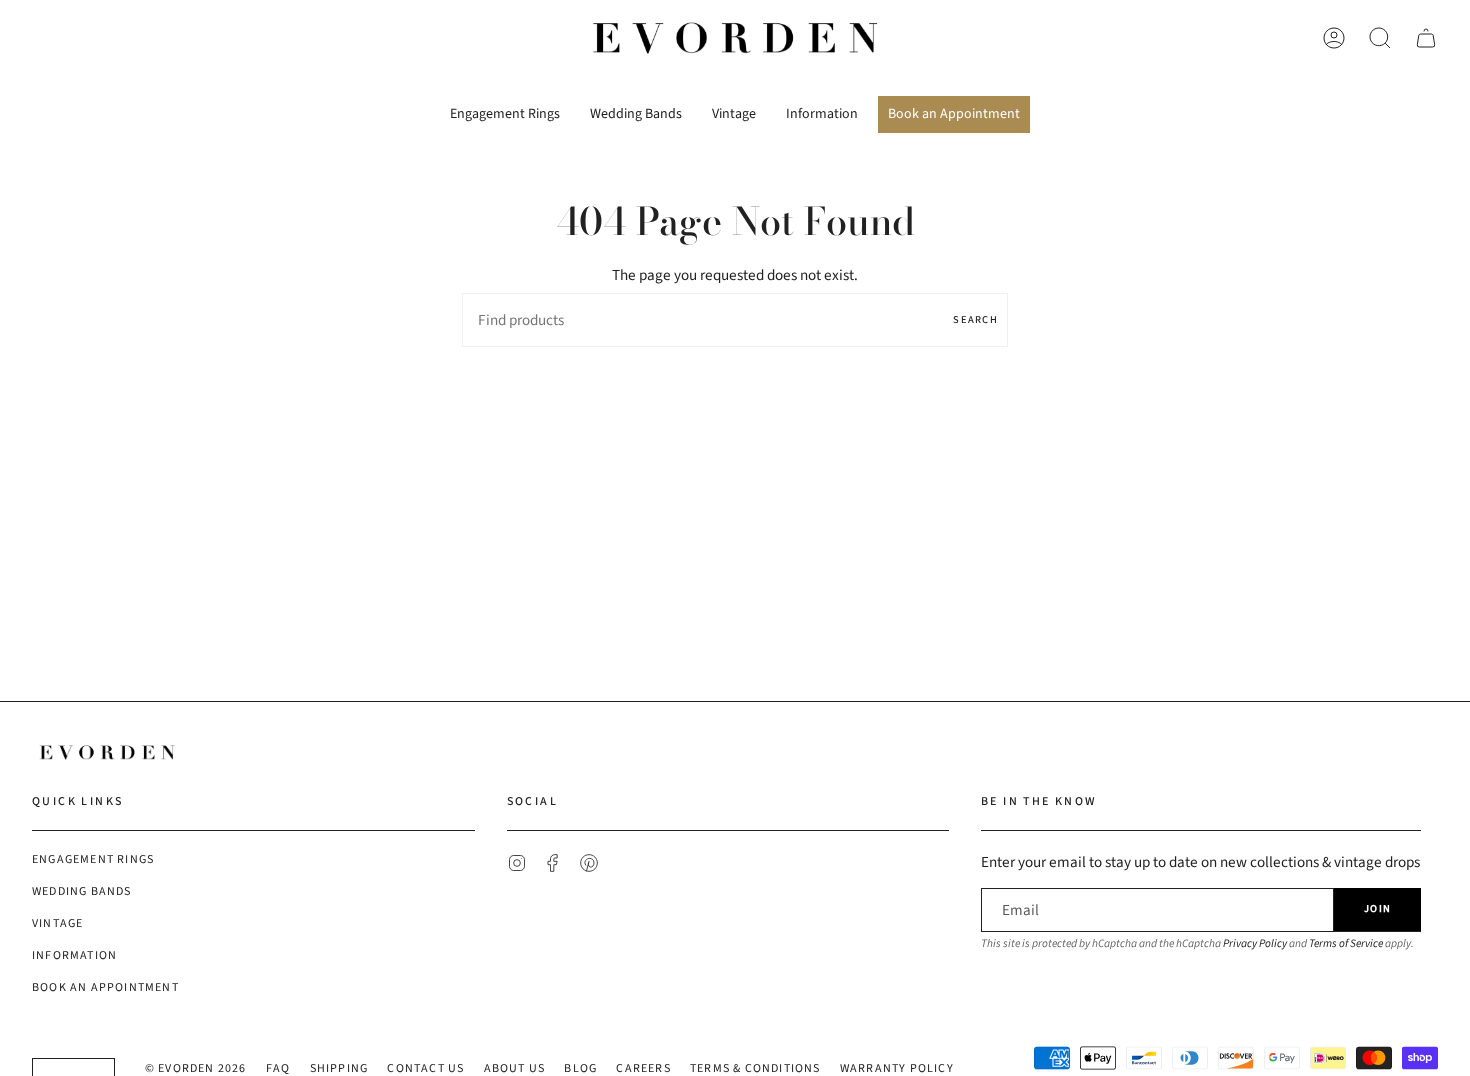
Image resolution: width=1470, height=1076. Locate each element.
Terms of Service (1346, 943)
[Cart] (1426, 38)
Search (975, 319)
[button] (505, 107)
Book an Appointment (105, 987)
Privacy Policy (1255, 943)
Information (74, 955)
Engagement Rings (93, 859)
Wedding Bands (82, 891)
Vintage (57, 923)
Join (1377, 908)
